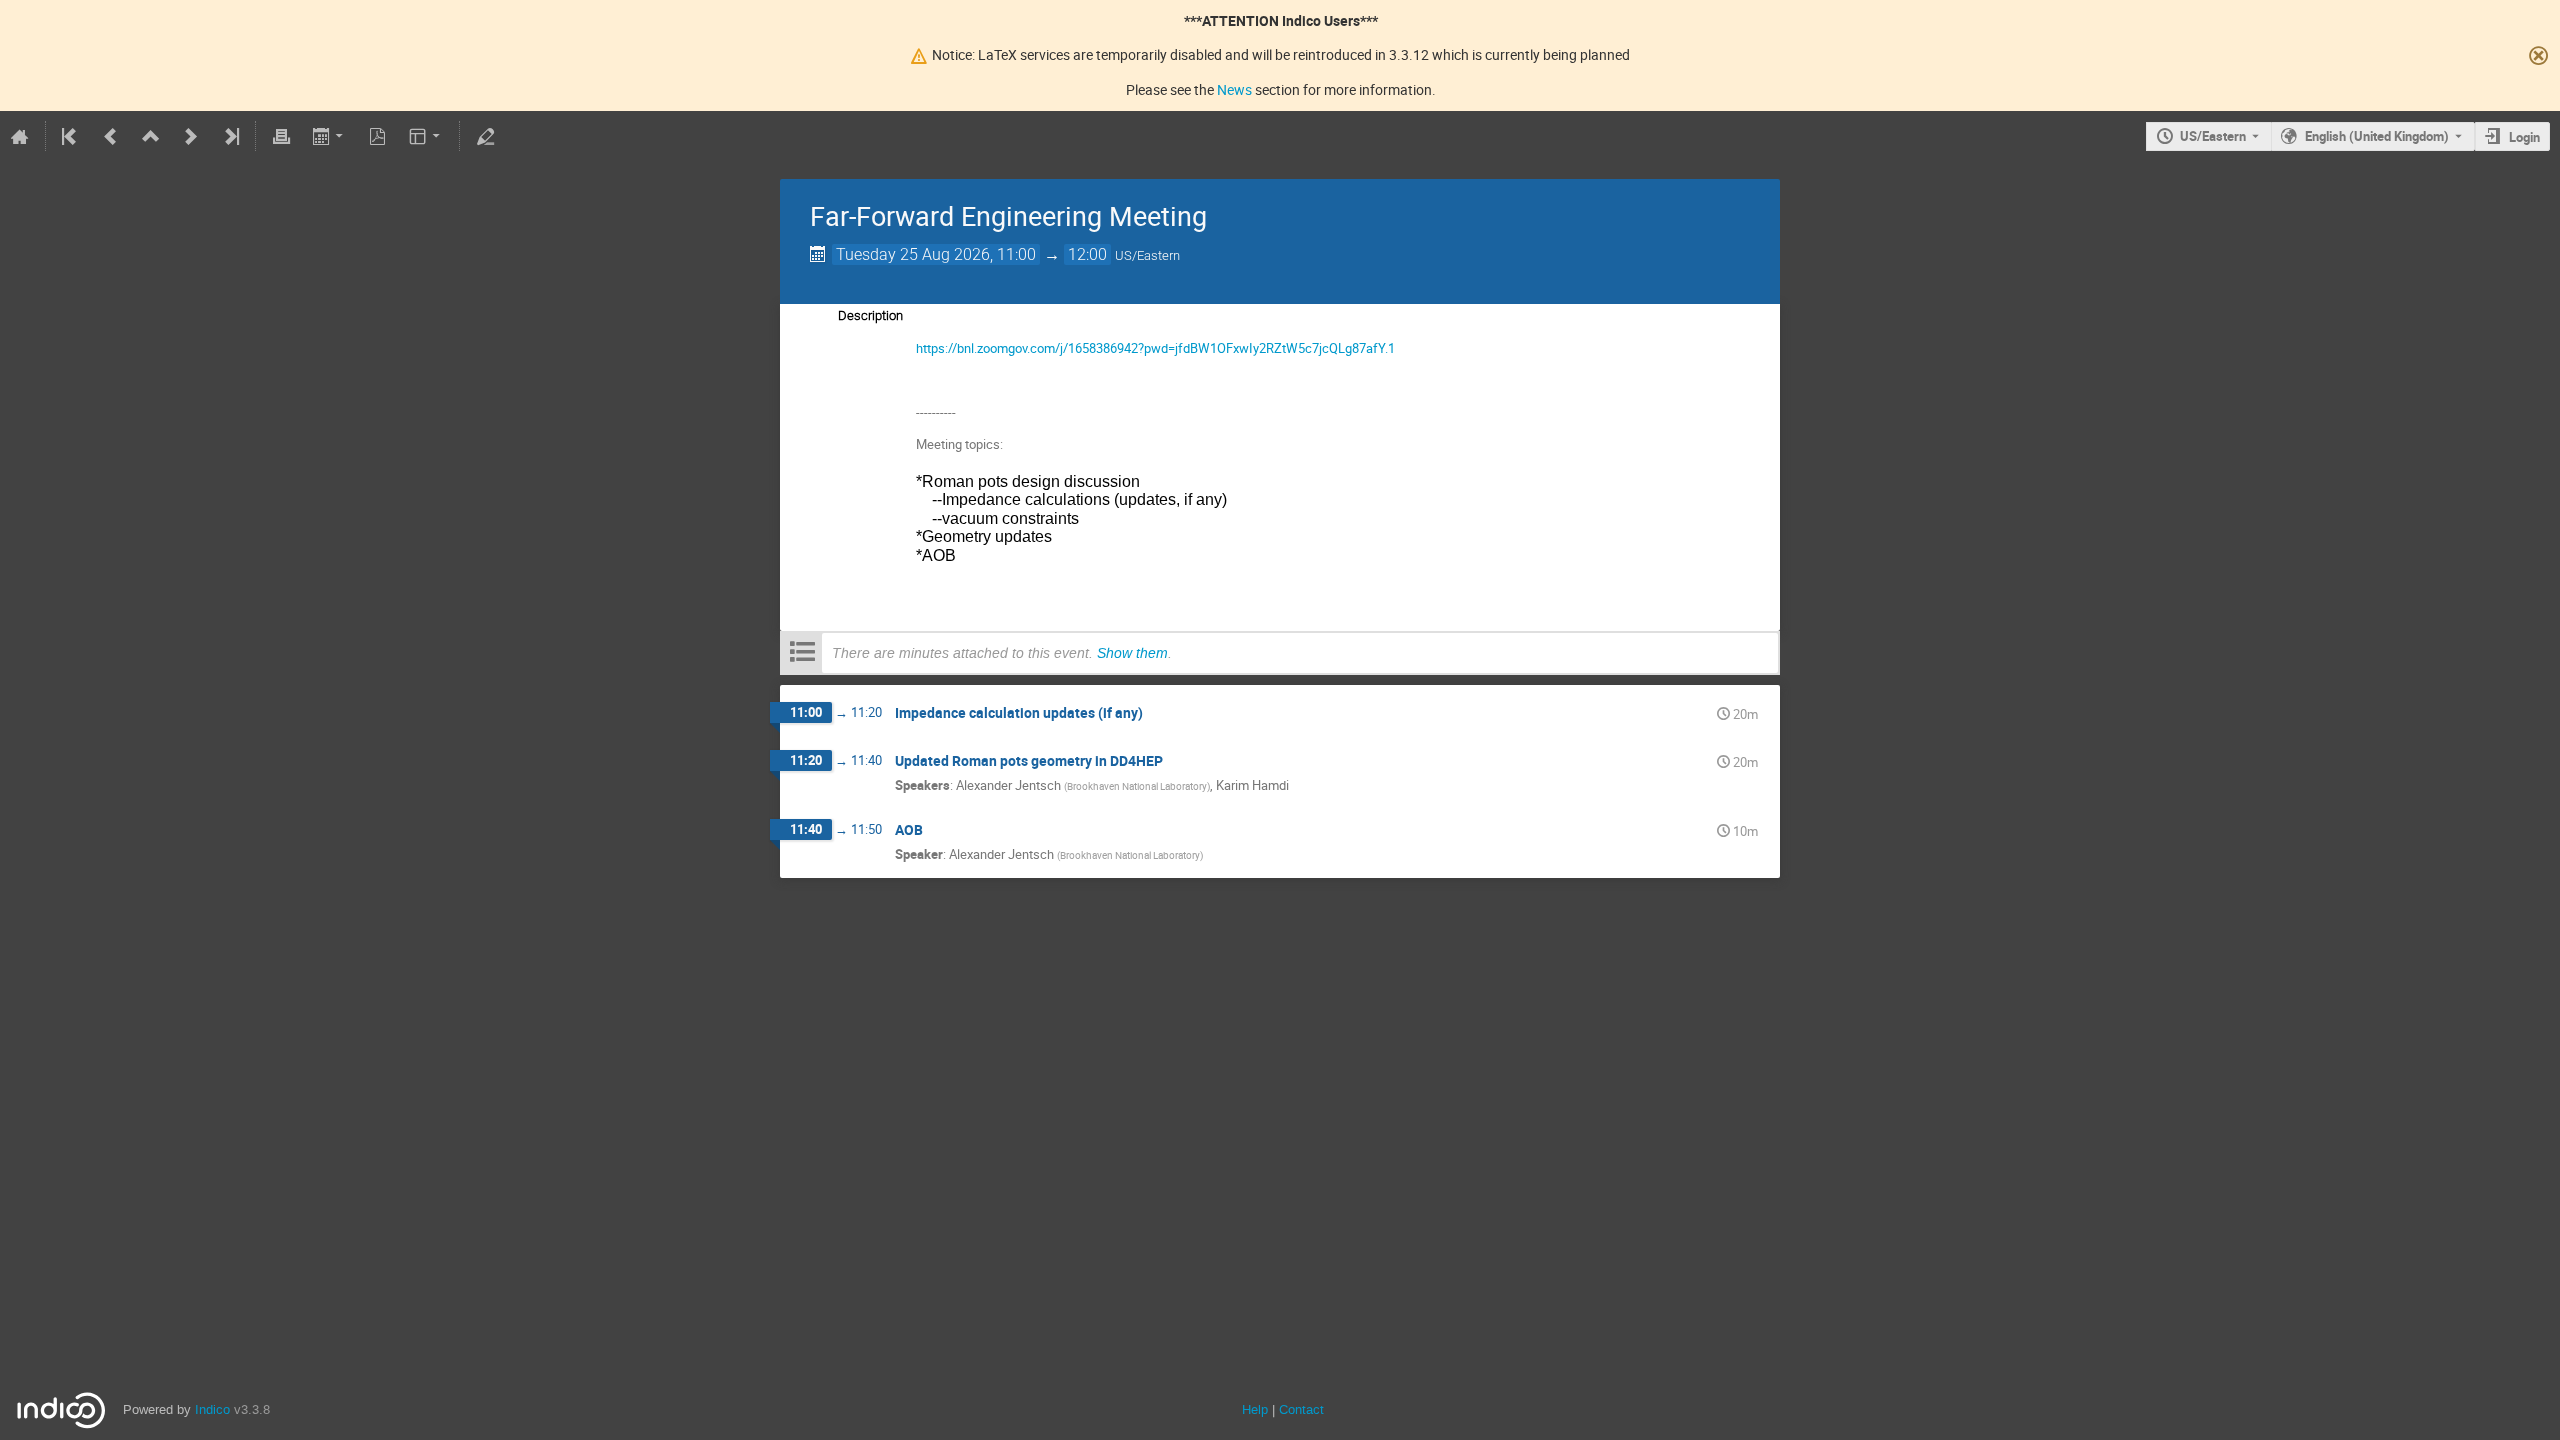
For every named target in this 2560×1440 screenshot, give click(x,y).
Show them (1132, 653)
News (1234, 89)
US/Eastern (2213, 136)
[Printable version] (281, 136)
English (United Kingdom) (2377, 136)
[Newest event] (230, 136)
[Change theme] (426, 136)
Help (1255, 1409)
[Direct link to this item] (1157, 713)
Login (2524, 137)
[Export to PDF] (378, 136)
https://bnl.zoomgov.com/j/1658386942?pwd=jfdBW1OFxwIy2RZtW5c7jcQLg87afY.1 (1155, 348)
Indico (212, 1409)
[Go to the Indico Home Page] (20, 136)
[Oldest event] (71, 136)
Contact (1301, 1409)
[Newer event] (191, 136)
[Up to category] (151, 136)
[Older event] (111, 136)
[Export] (329, 136)
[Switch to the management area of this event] (485, 136)
